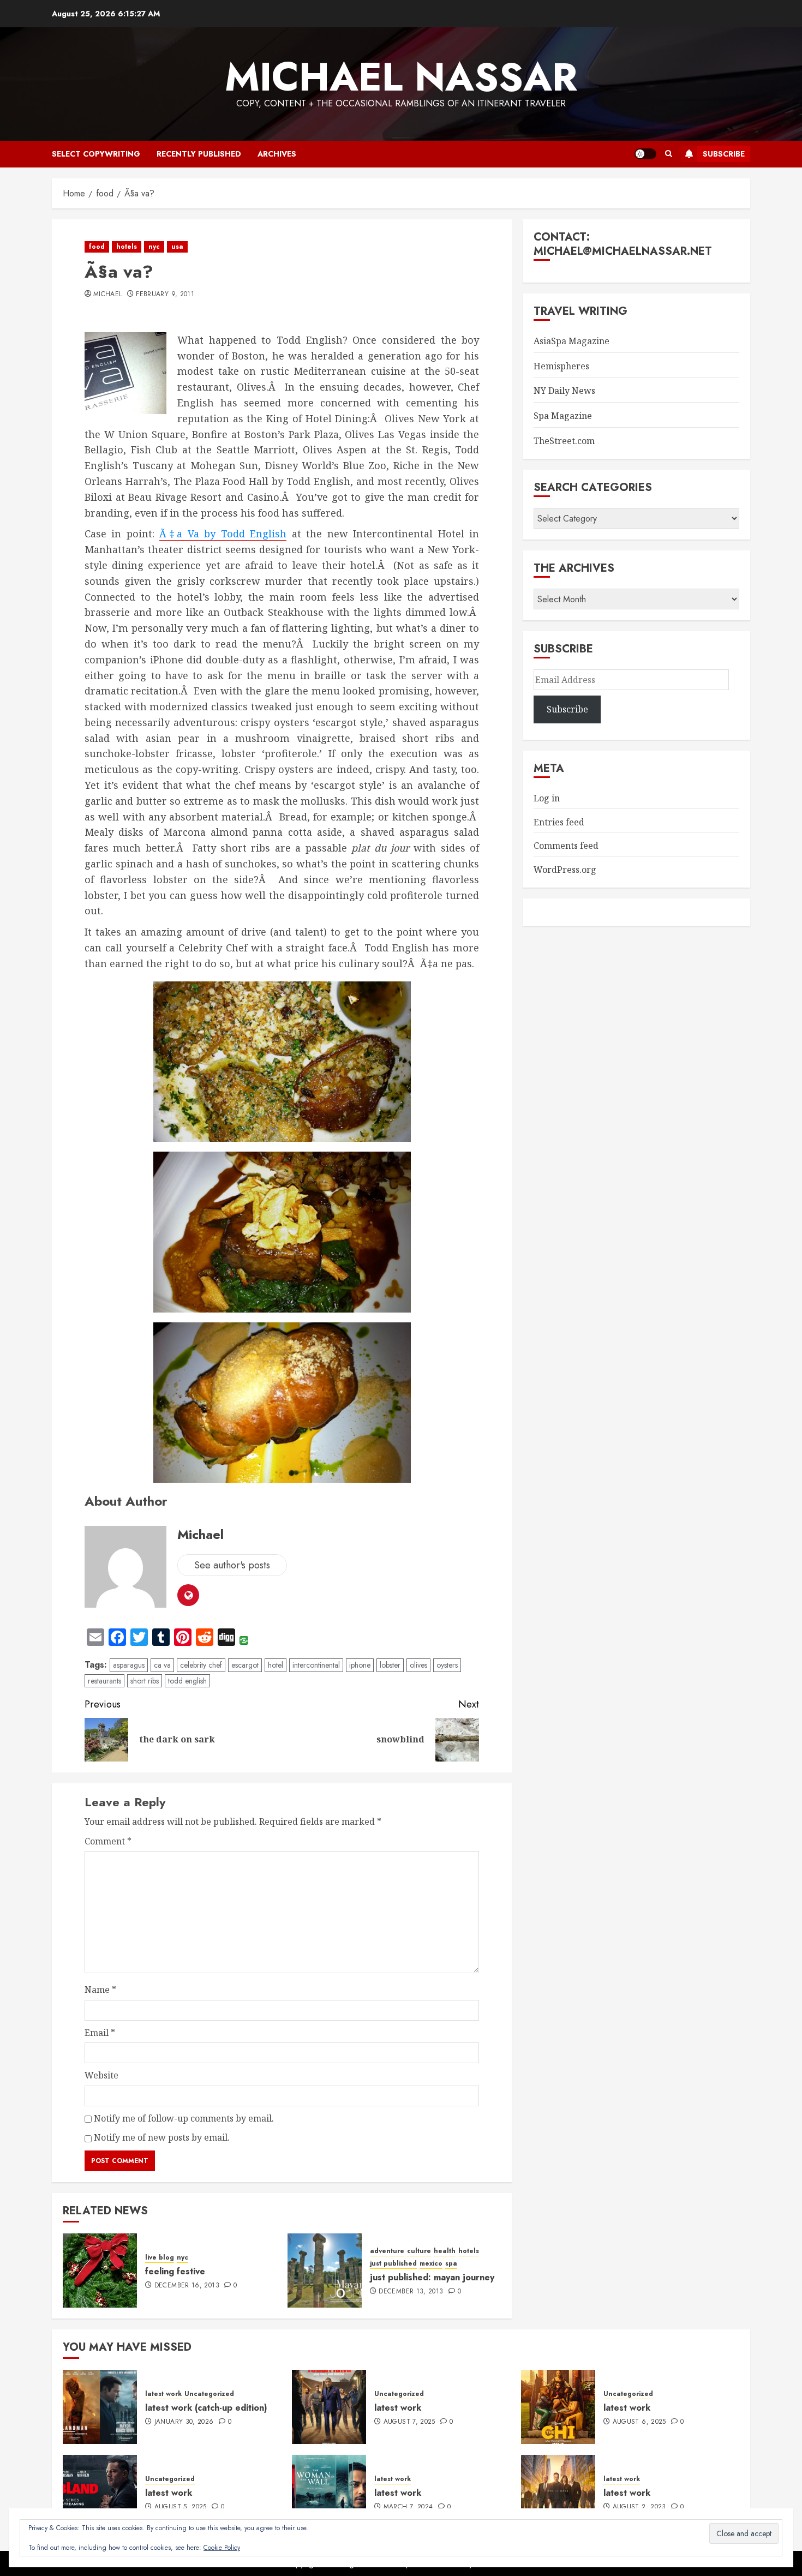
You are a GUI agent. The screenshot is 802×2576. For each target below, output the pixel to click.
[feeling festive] (100, 2271)
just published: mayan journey (432, 2277)
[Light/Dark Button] (645, 154)
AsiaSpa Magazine (571, 341)
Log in (547, 798)
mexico (431, 2264)
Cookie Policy (222, 2548)
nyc (154, 247)
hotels (127, 247)
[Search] (669, 154)
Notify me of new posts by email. (162, 2137)
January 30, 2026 (184, 2422)
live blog (160, 2258)
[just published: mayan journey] (325, 2271)
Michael (108, 295)
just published (393, 2264)
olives (418, 1665)
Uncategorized (209, 2394)
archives (277, 154)
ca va (162, 1665)
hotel (276, 1665)
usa (177, 247)
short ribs (145, 1681)
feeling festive (175, 2271)
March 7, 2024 (408, 2507)
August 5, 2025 (181, 2507)
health (445, 2251)
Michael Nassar (401, 77)
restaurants (104, 1681)
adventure (387, 2251)
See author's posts (232, 1565)
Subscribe (724, 154)
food (97, 247)
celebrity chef (201, 1665)
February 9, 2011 (165, 295)
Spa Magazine (563, 416)
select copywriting (96, 154)
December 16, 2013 (187, 2286)
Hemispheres (561, 366)
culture (419, 2251)
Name (100, 1990)
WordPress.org (565, 870)
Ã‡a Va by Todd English (223, 534)
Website (101, 2075)
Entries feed (559, 822)
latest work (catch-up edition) (206, 2408)
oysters (447, 1665)
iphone (360, 1665)
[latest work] (329, 2407)
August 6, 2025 (639, 2422)
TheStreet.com (564, 441)
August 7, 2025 (409, 2422)
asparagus (129, 1665)
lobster (390, 1665)
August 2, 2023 (639, 2507)
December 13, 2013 (411, 2292)
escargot (245, 1665)
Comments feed (566, 846)
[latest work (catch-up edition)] (100, 2407)
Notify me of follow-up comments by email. (184, 2118)
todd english (187, 1681)
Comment (108, 1841)
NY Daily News (564, 391)
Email (100, 2033)
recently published (199, 154)
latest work (163, 2394)
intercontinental (316, 1665)
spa (451, 2264)
